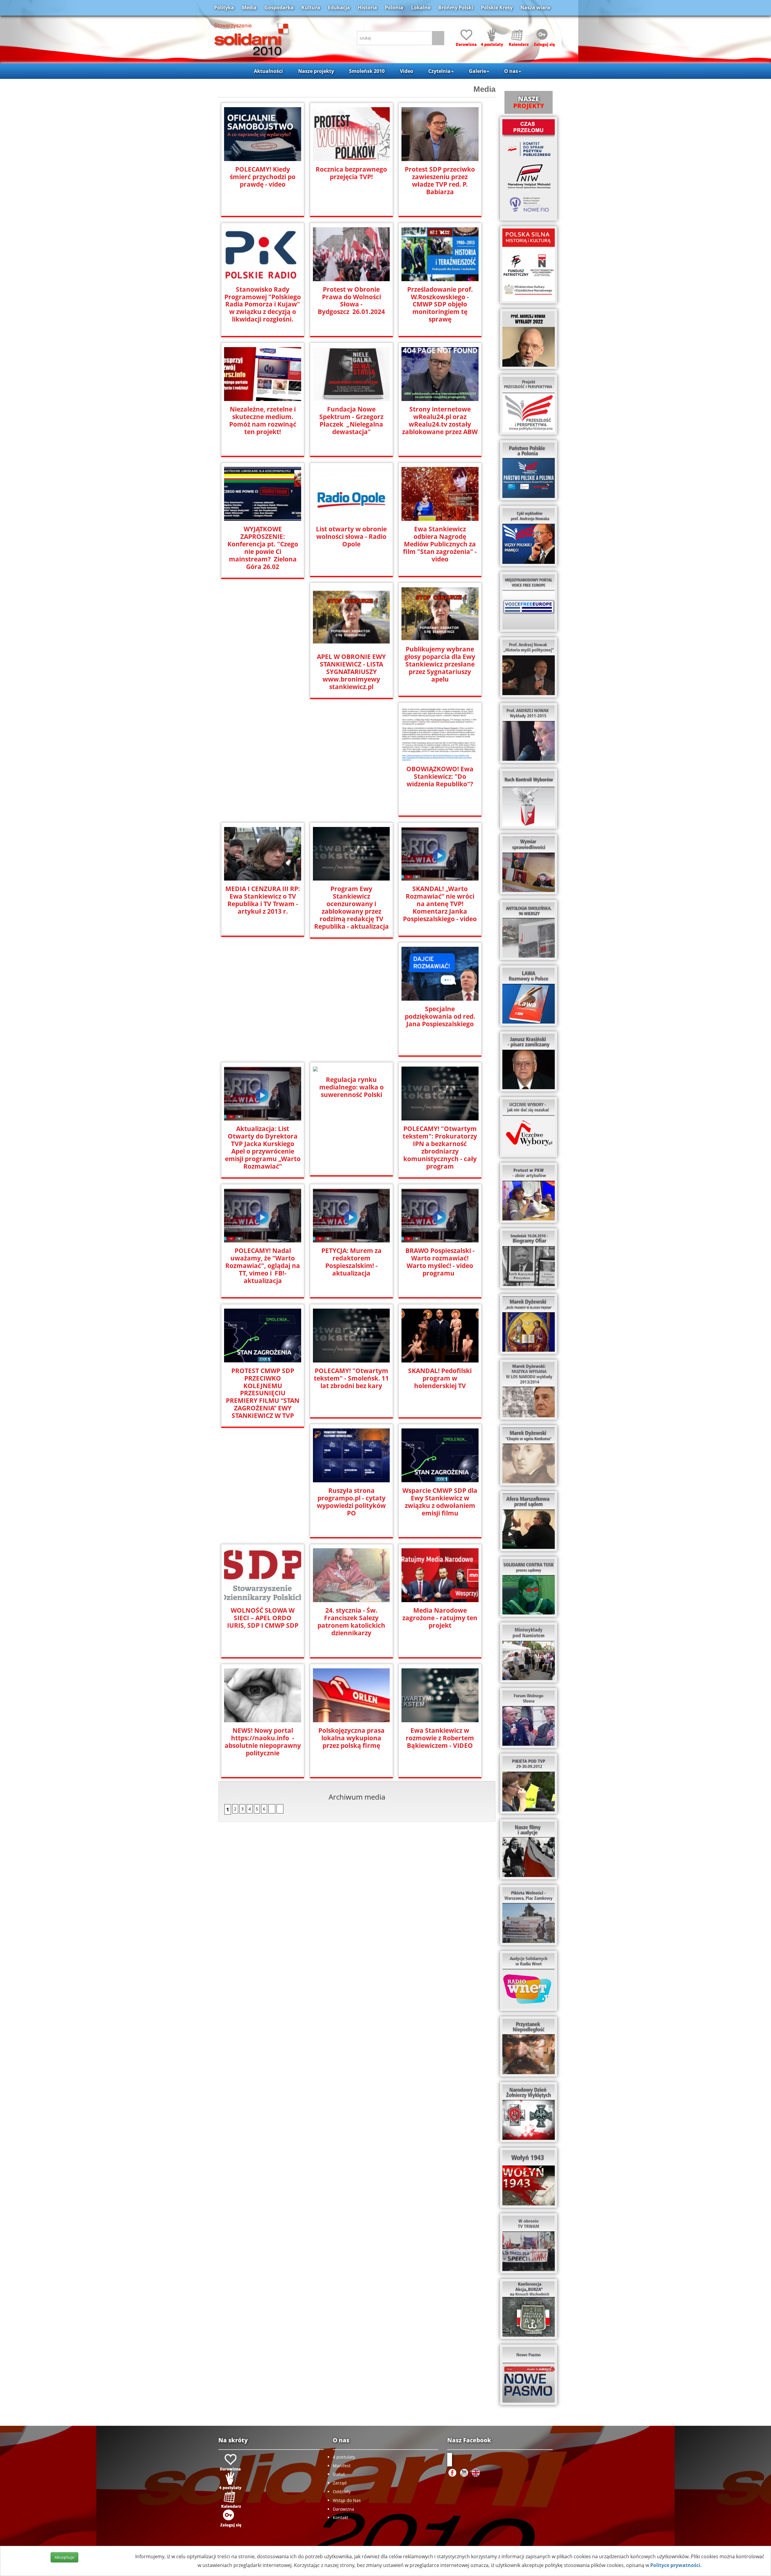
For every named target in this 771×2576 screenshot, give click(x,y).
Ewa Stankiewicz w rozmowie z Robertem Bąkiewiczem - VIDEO (440, 1738)
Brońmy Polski (456, 8)
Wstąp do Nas (347, 2500)
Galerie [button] (478, 71)
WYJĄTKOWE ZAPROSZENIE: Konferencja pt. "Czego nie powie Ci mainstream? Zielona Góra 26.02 (263, 548)
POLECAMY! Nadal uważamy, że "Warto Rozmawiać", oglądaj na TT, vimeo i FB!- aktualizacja (263, 1266)
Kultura (311, 8)
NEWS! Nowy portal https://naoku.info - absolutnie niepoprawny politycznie (263, 1742)
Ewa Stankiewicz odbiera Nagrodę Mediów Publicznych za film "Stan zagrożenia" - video (440, 544)
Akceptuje (64, 2557)
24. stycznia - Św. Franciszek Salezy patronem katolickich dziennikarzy (351, 1622)
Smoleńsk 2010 (367, 71)
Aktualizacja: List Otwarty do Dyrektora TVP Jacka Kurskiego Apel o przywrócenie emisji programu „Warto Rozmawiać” (263, 1148)
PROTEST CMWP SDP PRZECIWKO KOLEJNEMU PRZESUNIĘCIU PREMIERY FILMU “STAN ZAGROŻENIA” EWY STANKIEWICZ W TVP (263, 1393)
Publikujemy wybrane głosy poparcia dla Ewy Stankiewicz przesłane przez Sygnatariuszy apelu (440, 664)
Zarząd (340, 2483)
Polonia (394, 8)
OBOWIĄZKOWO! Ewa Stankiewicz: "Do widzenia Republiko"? (440, 777)
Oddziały (342, 2492)
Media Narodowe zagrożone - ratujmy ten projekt (440, 1618)
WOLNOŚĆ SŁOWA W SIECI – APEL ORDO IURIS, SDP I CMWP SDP (263, 1618)
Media (249, 8)
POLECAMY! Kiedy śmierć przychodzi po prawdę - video (263, 177)
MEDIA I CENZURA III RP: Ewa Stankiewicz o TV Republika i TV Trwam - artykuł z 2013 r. (263, 900)
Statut (339, 2474)
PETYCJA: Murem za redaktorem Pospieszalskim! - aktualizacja (351, 1262)
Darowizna (343, 2509)
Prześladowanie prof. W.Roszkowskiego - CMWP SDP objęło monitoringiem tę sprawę (440, 305)
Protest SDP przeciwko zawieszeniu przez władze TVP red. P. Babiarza (440, 181)
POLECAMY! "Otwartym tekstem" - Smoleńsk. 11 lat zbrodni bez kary (351, 1378)
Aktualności (268, 71)
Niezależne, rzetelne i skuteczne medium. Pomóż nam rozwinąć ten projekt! (263, 421)
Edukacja (339, 8)
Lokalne (421, 8)
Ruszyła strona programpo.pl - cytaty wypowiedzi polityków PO (351, 1502)
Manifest (342, 2466)
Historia (367, 8)
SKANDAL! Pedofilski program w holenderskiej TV (440, 1378)
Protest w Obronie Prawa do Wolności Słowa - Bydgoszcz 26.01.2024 (351, 301)
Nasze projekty (316, 71)
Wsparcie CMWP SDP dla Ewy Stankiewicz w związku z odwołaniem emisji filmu (440, 1502)
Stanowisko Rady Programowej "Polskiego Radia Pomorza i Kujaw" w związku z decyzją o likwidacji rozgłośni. (263, 305)
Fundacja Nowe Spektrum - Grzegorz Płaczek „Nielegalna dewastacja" (351, 421)
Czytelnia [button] (439, 71)
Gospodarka (279, 8)
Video (407, 71)
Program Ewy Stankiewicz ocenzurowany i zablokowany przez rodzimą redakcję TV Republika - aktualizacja (351, 908)
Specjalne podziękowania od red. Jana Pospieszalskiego (440, 1016)
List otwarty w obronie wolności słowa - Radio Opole (351, 537)
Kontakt (340, 2517)
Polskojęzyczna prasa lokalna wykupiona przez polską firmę (351, 1738)
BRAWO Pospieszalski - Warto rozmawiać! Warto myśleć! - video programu (440, 1262)
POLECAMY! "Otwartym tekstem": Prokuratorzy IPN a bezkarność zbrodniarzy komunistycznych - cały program (440, 1148)
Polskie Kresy (497, 8)
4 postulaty (344, 2457)
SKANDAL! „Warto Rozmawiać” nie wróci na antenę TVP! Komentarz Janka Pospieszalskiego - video (440, 904)
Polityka (224, 8)
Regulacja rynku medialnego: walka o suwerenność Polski (351, 1087)
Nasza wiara (535, 8)
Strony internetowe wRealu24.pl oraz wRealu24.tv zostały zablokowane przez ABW (440, 421)
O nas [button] (511, 71)
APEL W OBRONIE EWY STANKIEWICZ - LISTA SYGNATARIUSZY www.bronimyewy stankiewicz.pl (351, 672)
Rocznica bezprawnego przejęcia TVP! (351, 173)
